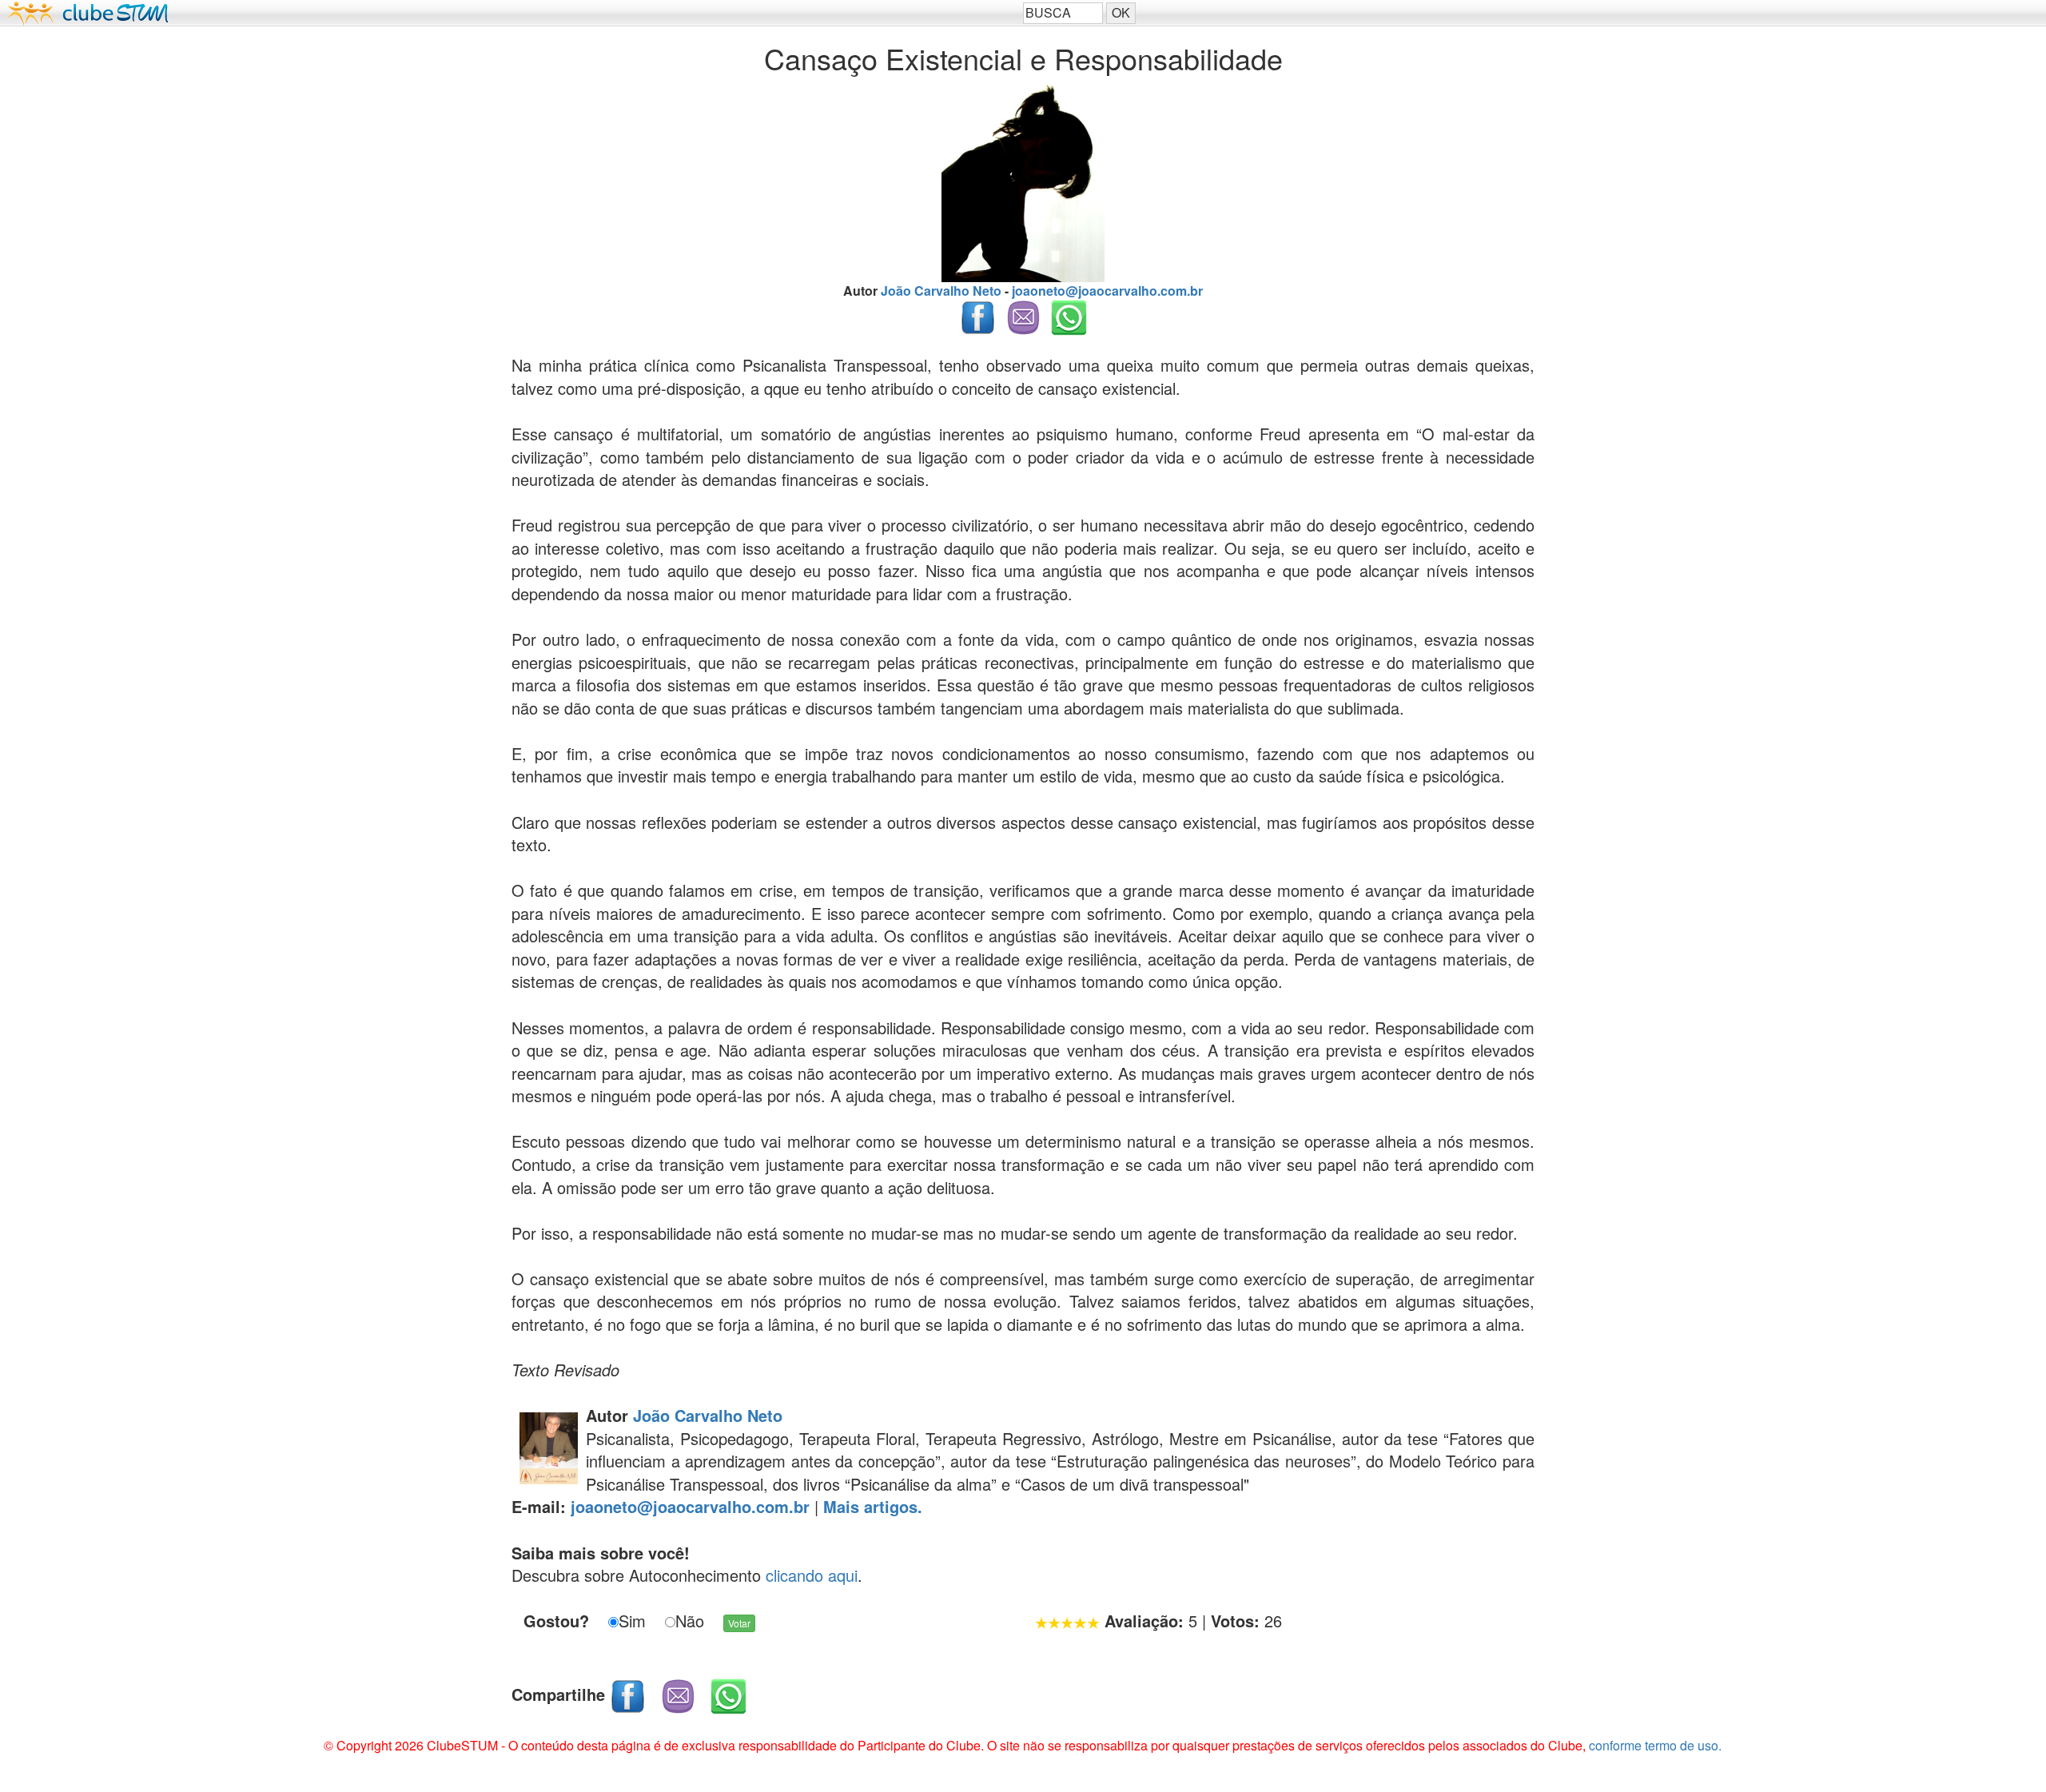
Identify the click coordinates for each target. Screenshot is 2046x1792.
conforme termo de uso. (1655, 1745)
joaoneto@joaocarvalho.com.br (1107, 291)
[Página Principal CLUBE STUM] (511, 13)
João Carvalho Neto (708, 1415)
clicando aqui (812, 1575)
